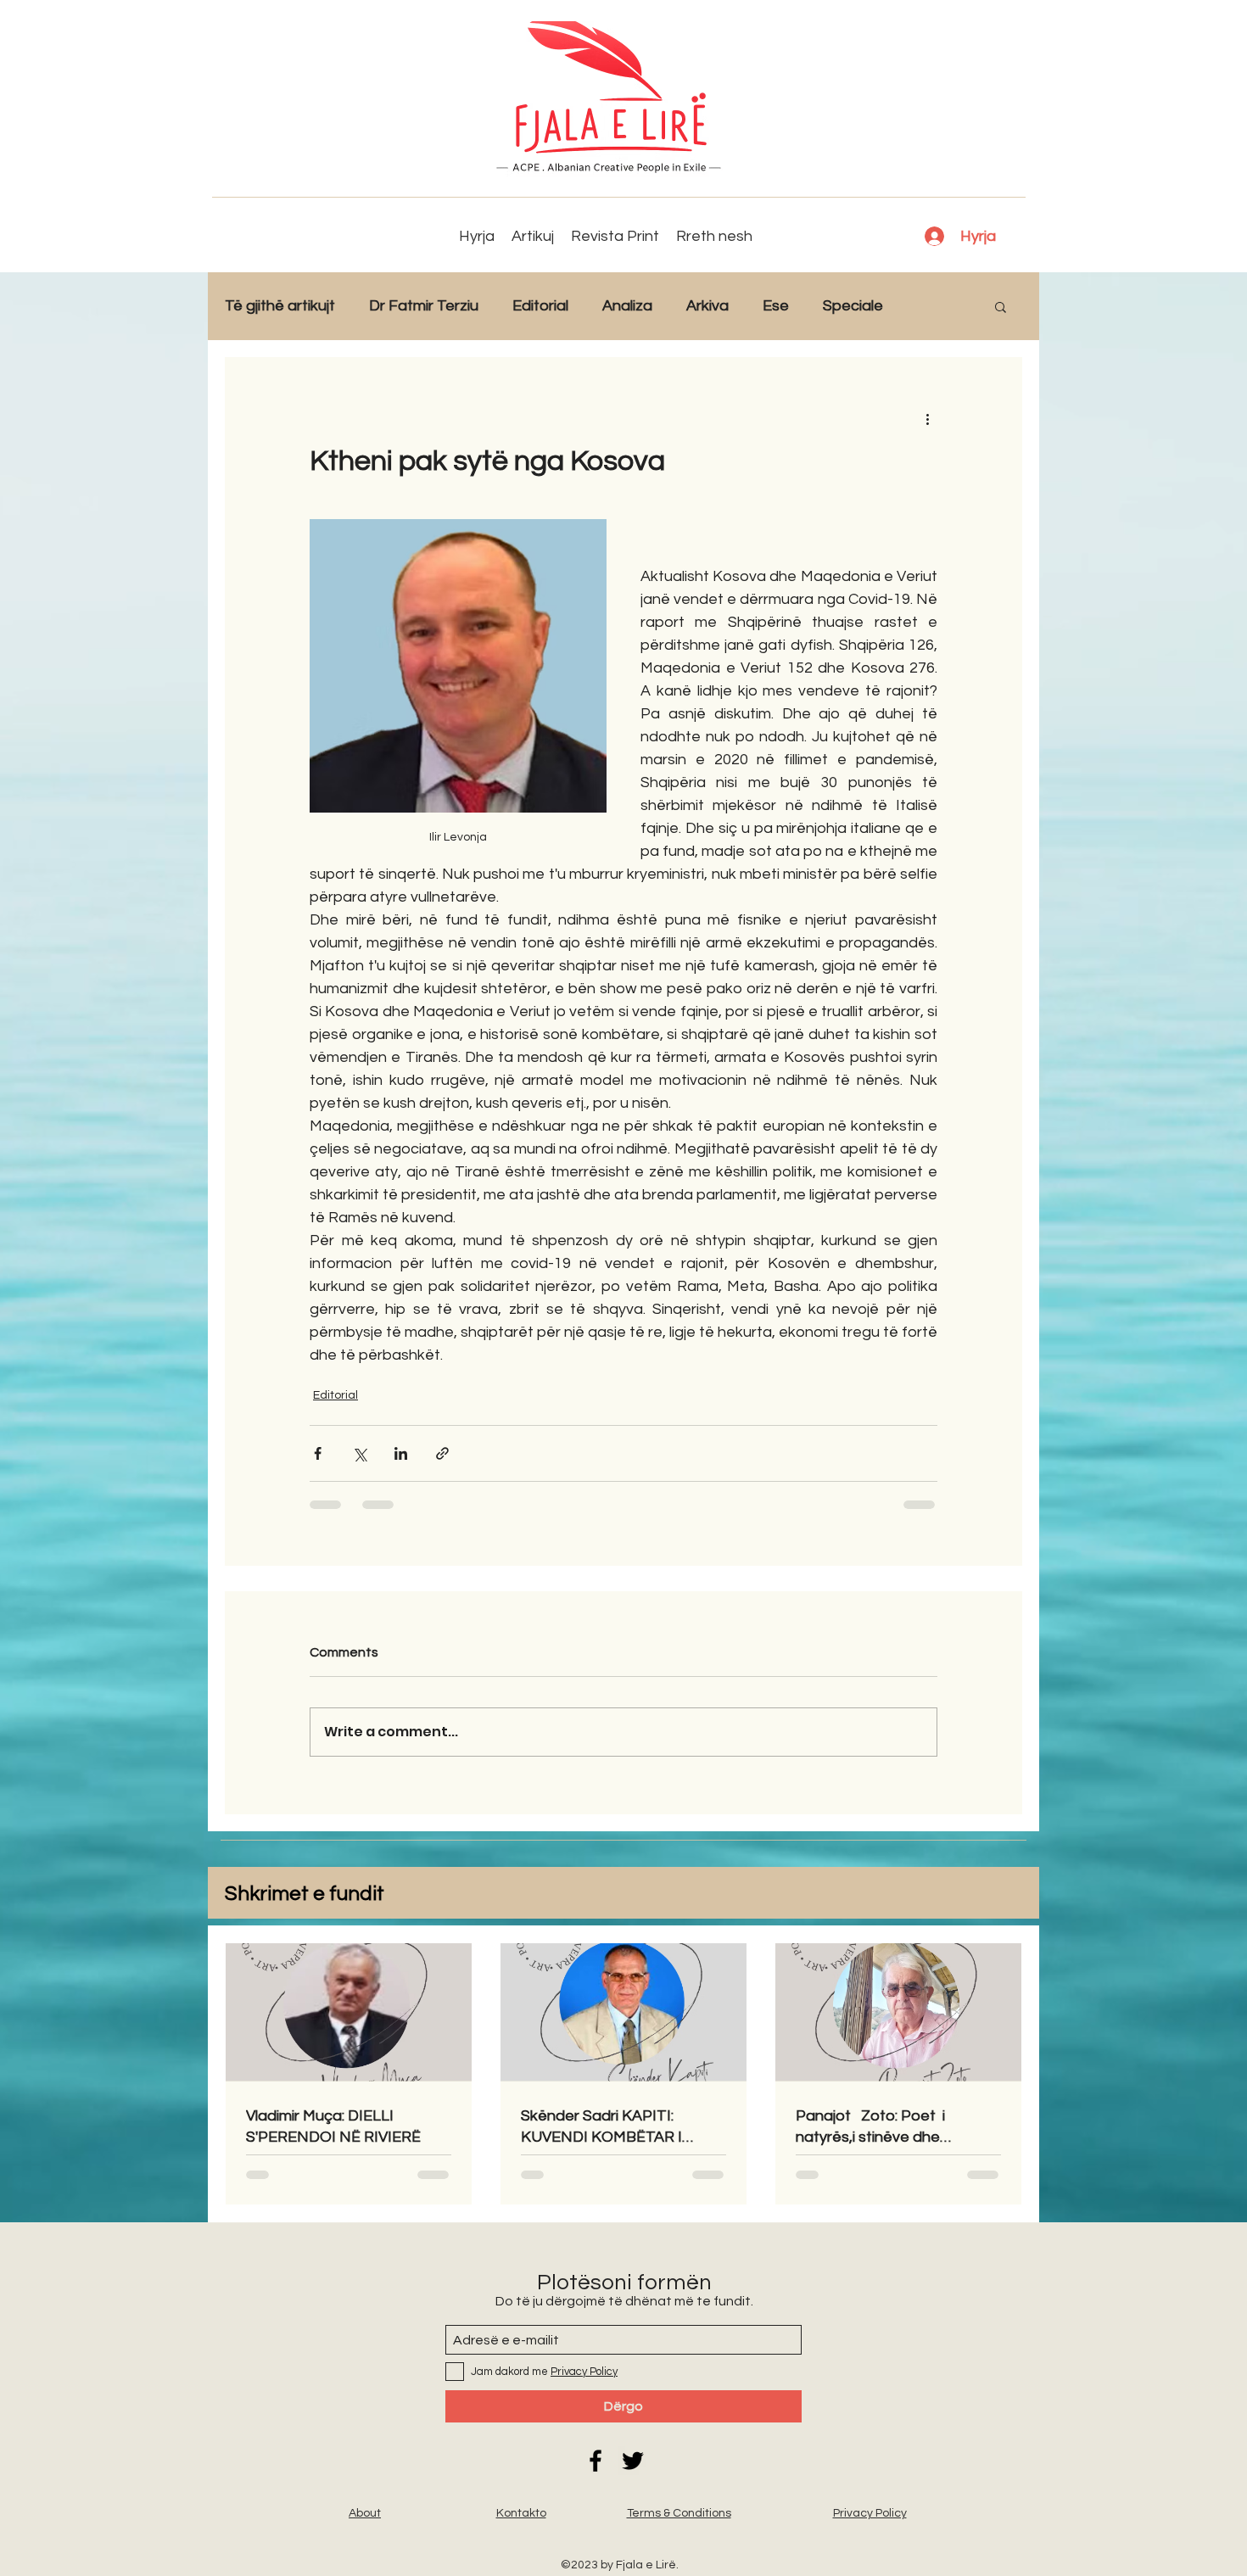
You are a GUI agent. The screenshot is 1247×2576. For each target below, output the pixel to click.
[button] (1001, 306)
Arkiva (707, 306)
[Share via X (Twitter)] (359, 1453)
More (935, 306)
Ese (776, 306)
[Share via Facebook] (318, 1453)
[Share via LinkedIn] (401, 1453)
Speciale (853, 306)
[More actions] (927, 418)
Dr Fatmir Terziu (424, 306)
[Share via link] (442, 1453)
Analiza (627, 306)
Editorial (540, 306)
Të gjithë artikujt (280, 306)
